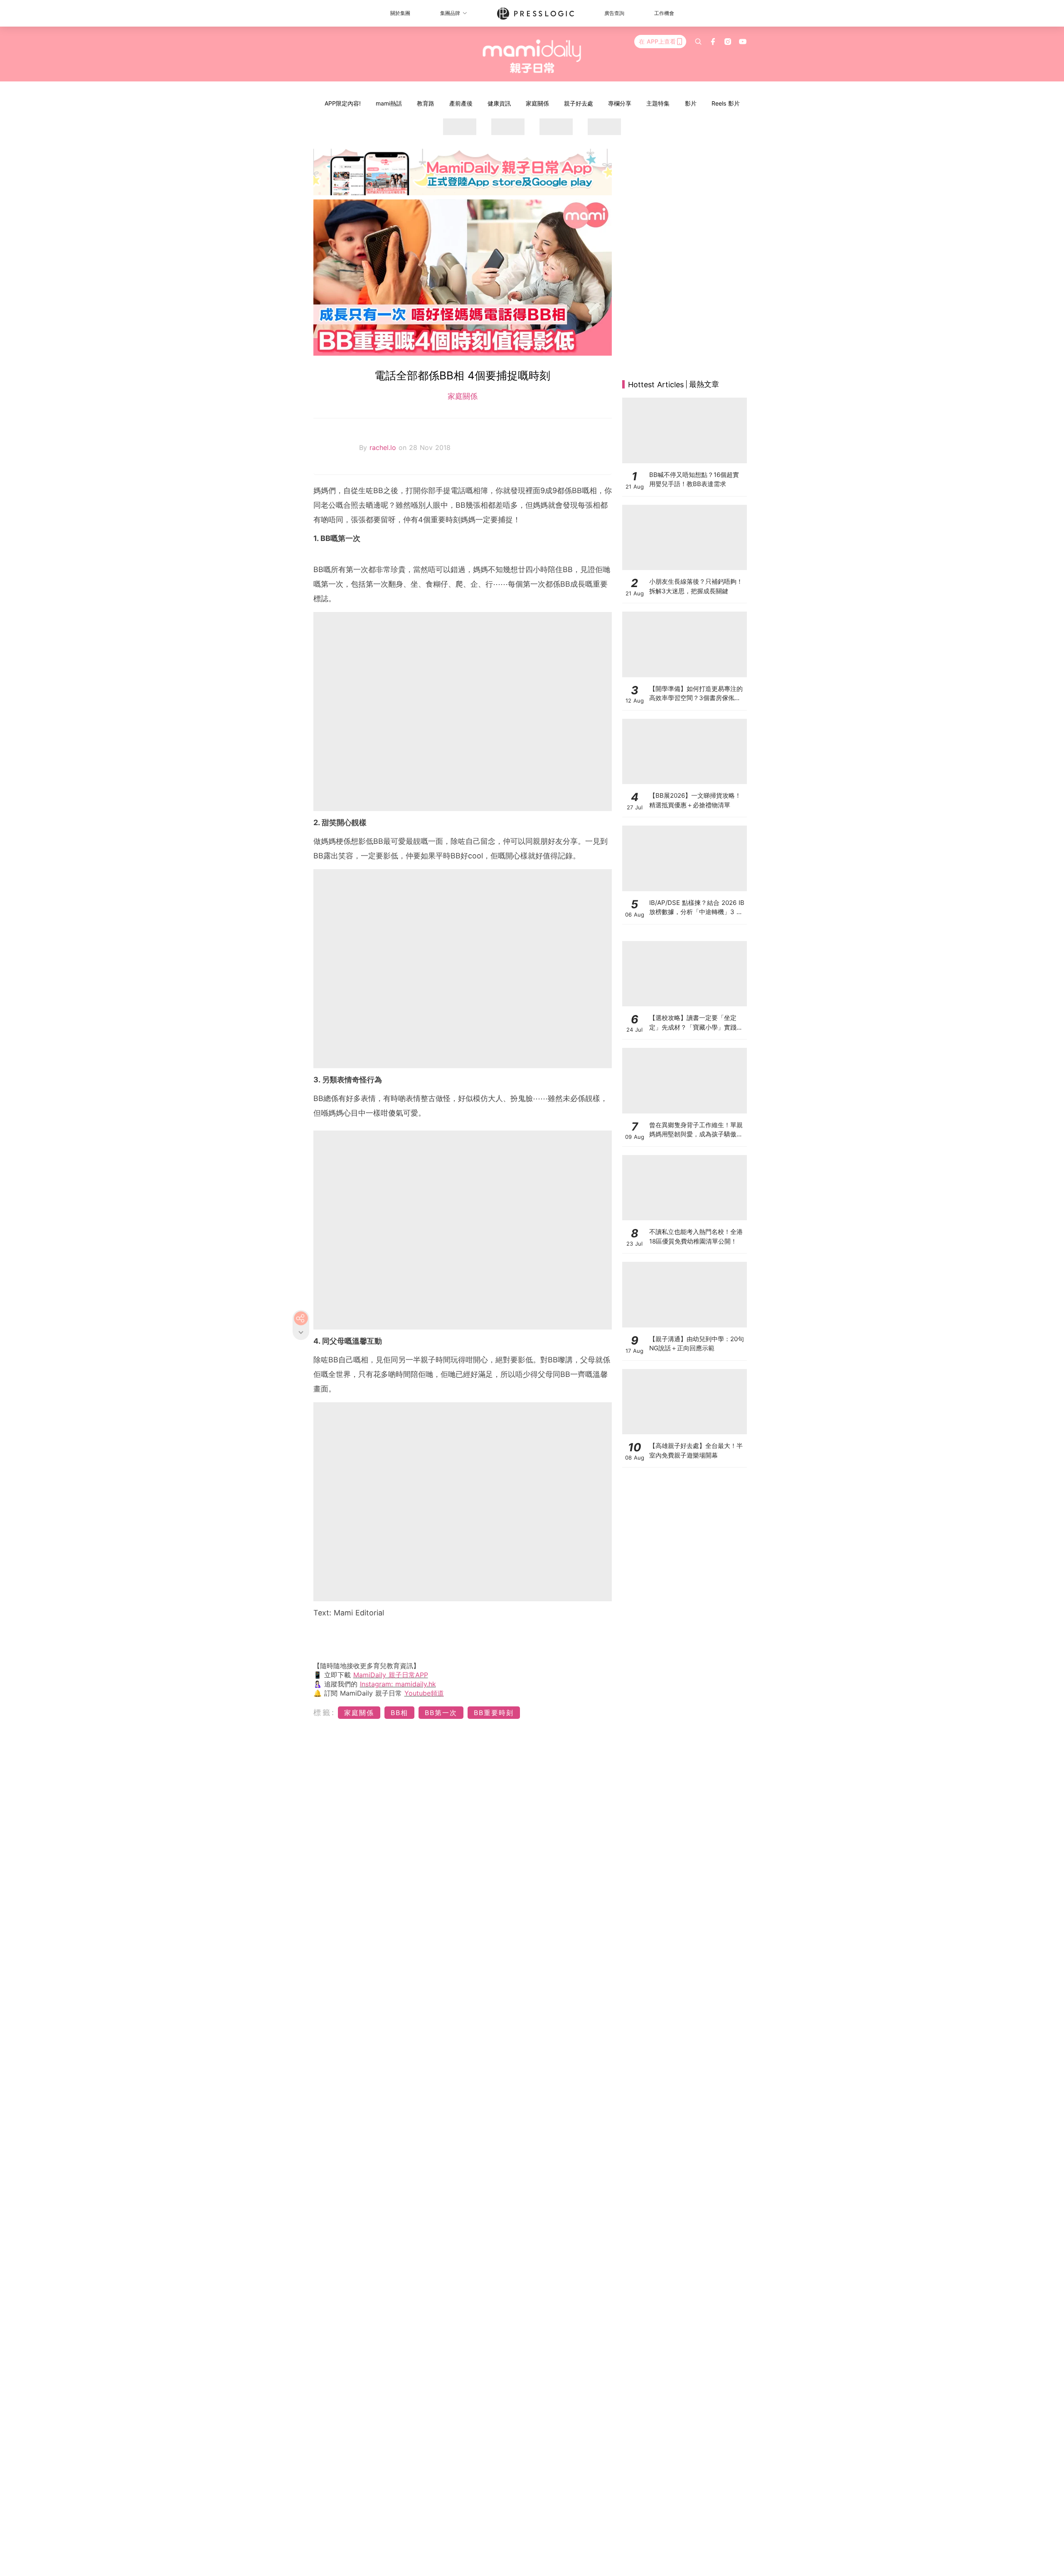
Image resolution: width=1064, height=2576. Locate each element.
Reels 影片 (726, 103)
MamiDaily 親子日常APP (391, 1675)
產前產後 (461, 103)
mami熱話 (389, 103)
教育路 (426, 103)
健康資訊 (499, 103)
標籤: (324, 1712)
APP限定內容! (343, 103)
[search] (698, 42)
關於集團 (400, 13)
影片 (691, 103)
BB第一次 (441, 1713)
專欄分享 (620, 103)
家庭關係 (537, 103)
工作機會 (664, 13)
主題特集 (658, 103)
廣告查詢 (614, 13)
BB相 (399, 1713)
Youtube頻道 (424, 1693)
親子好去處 (579, 103)
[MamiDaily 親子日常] (532, 56)
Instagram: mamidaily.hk (398, 1684)
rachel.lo (384, 447)
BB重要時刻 (494, 1713)
